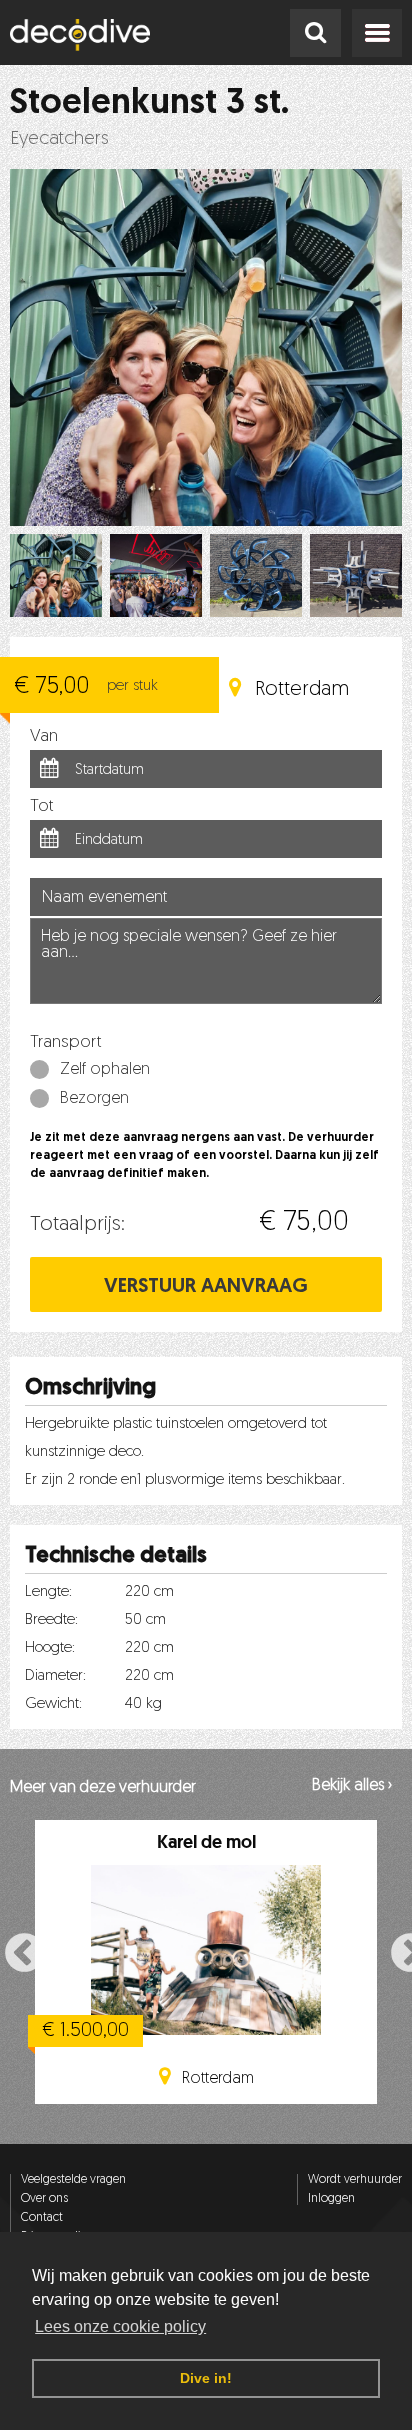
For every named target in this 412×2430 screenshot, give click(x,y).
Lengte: (48, 1592)
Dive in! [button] (206, 2378)
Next (399, 1952)
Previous (13, 1952)
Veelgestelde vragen (73, 2180)
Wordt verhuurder (355, 2180)
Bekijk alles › (352, 1786)
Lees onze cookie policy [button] (120, 2326)
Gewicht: (53, 1704)
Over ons (44, 2199)
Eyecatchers (59, 139)
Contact (42, 2218)
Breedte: (51, 1620)
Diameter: (55, 1676)
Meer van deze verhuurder (103, 1788)
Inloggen (331, 2199)
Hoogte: (50, 1648)
